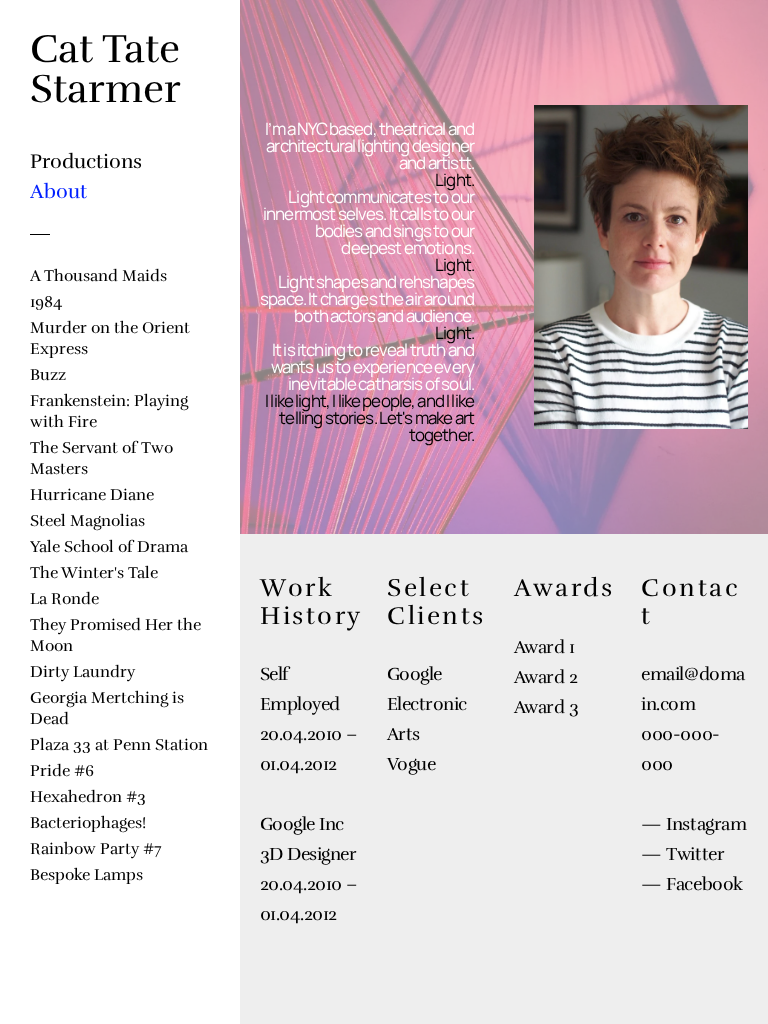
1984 (46, 301)
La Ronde (64, 598)
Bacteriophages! (88, 822)
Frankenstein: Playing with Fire (109, 411)
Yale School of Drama (109, 546)
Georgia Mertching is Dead (107, 708)
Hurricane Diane (92, 494)
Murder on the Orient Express (110, 338)
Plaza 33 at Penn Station (119, 744)
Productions (86, 161)
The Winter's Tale (94, 572)
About (58, 191)
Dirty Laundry (82, 671)
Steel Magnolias (87, 520)
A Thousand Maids (98, 275)
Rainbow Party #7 (96, 848)
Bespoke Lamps (86, 874)
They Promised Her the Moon (115, 635)
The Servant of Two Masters (101, 458)
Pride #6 (62, 770)
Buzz (48, 374)
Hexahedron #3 (88, 796)
